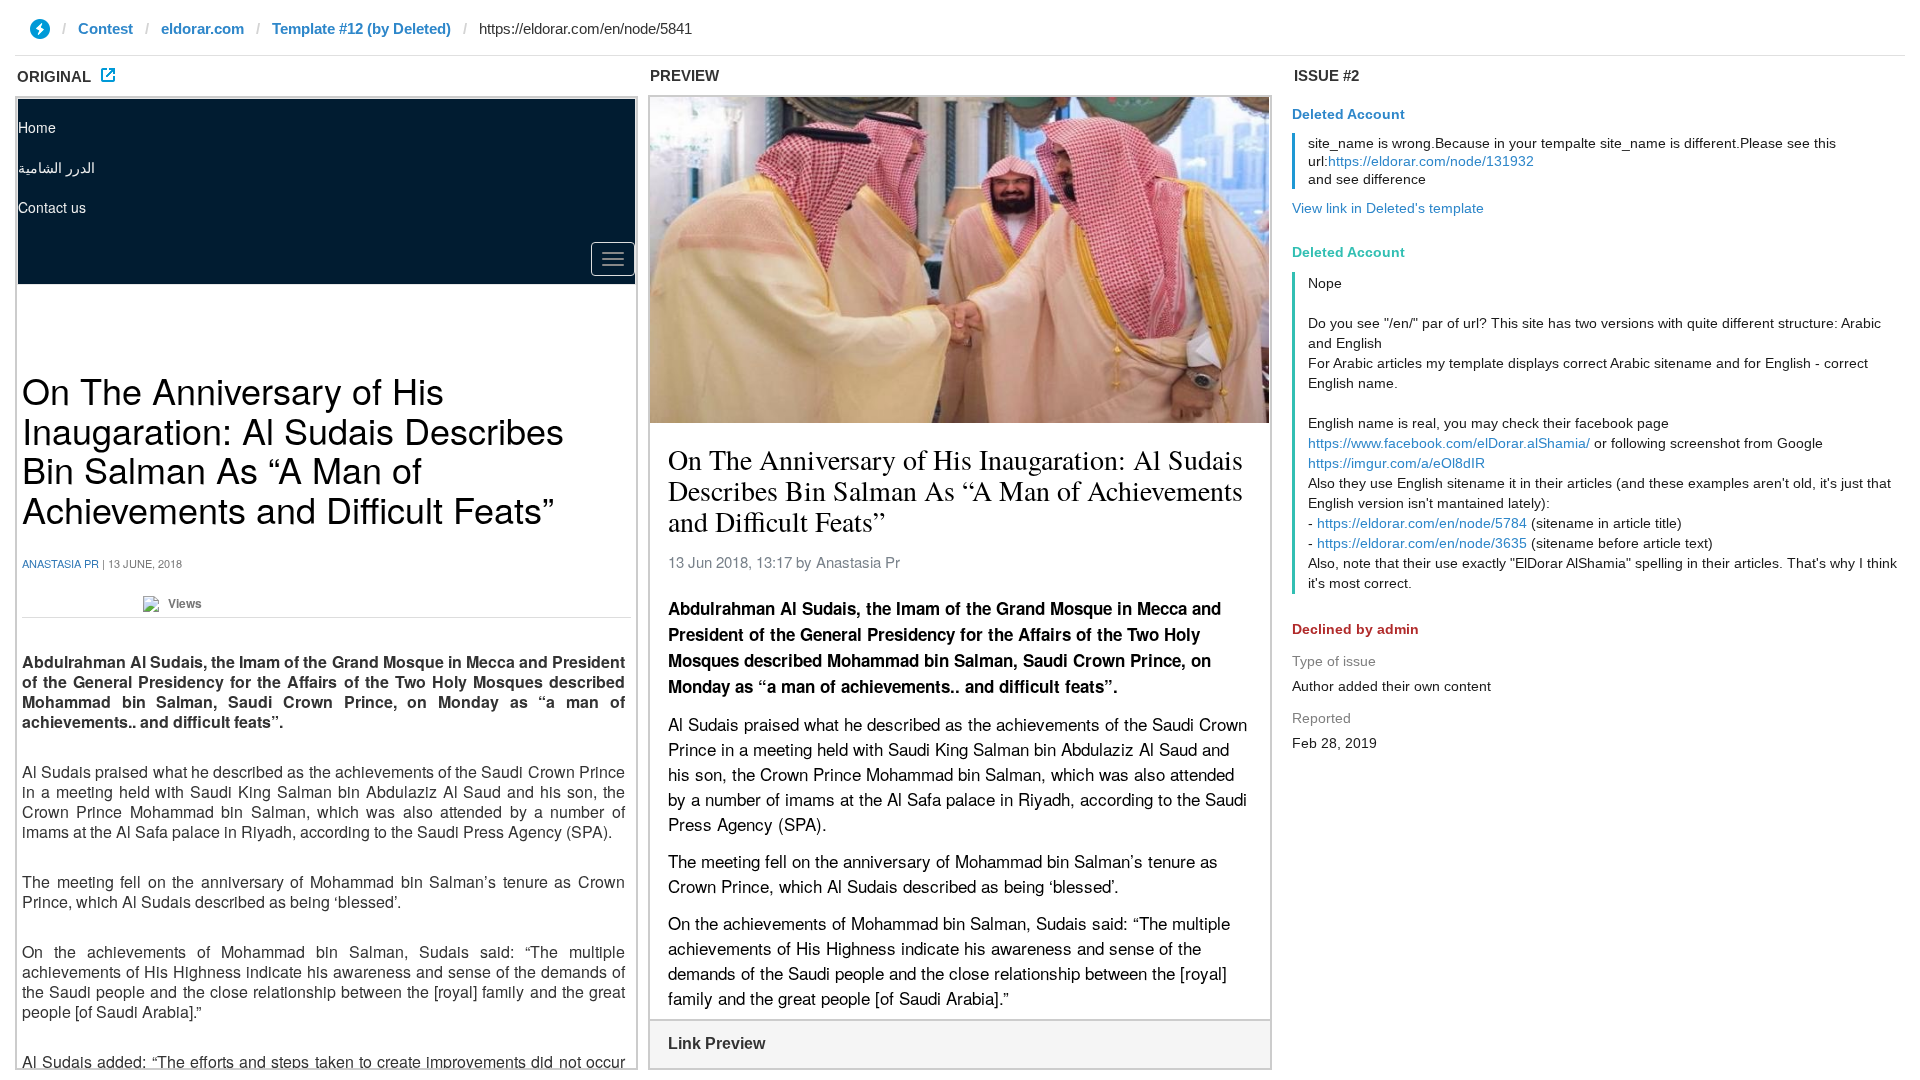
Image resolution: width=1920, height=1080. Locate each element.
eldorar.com (202, 28)
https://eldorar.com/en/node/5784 (1422, 523)
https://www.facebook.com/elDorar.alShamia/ (1449, 443)
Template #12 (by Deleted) (361, 28)
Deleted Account (1348, 114)
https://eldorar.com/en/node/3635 (1422, 543)
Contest (105, 28)
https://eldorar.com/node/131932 (1431, 161)
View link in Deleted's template (1388, 208)
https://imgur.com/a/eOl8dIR (1396, 463)
